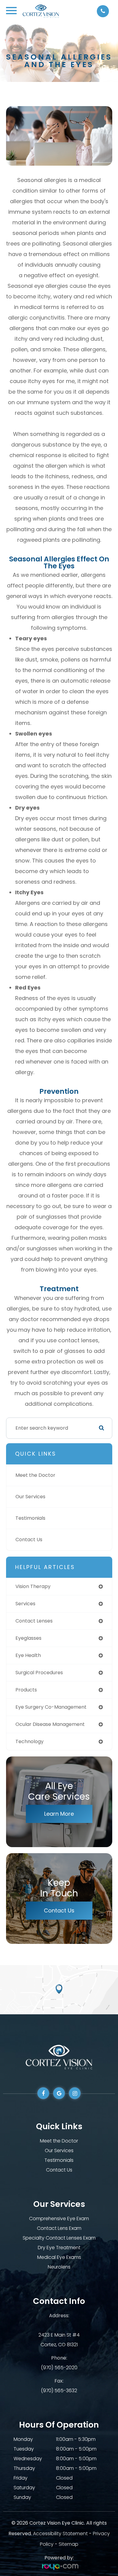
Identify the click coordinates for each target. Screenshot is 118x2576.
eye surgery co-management (51, 1707)
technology (29, 1741)
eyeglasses (28, 1638)
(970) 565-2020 (59, 2368)
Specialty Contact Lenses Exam (59, 2238)
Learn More (59, 1814)
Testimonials (30, 1518)
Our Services (30, 1497)
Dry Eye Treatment (59, 2248)
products (26, 1690)
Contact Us (29, 1540)
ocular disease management (50, 1724)
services (25, 1604)
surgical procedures (39, 1673)
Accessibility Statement (60, 2534)
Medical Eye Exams (59, 2257)
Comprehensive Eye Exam (59, 2219)
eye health (28, 1655)
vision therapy (33, 1586)
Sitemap (69, 2544)
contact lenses (34, 1621)
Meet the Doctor (35, 1475)
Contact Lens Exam (59, 2228)
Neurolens (59, 2267)
